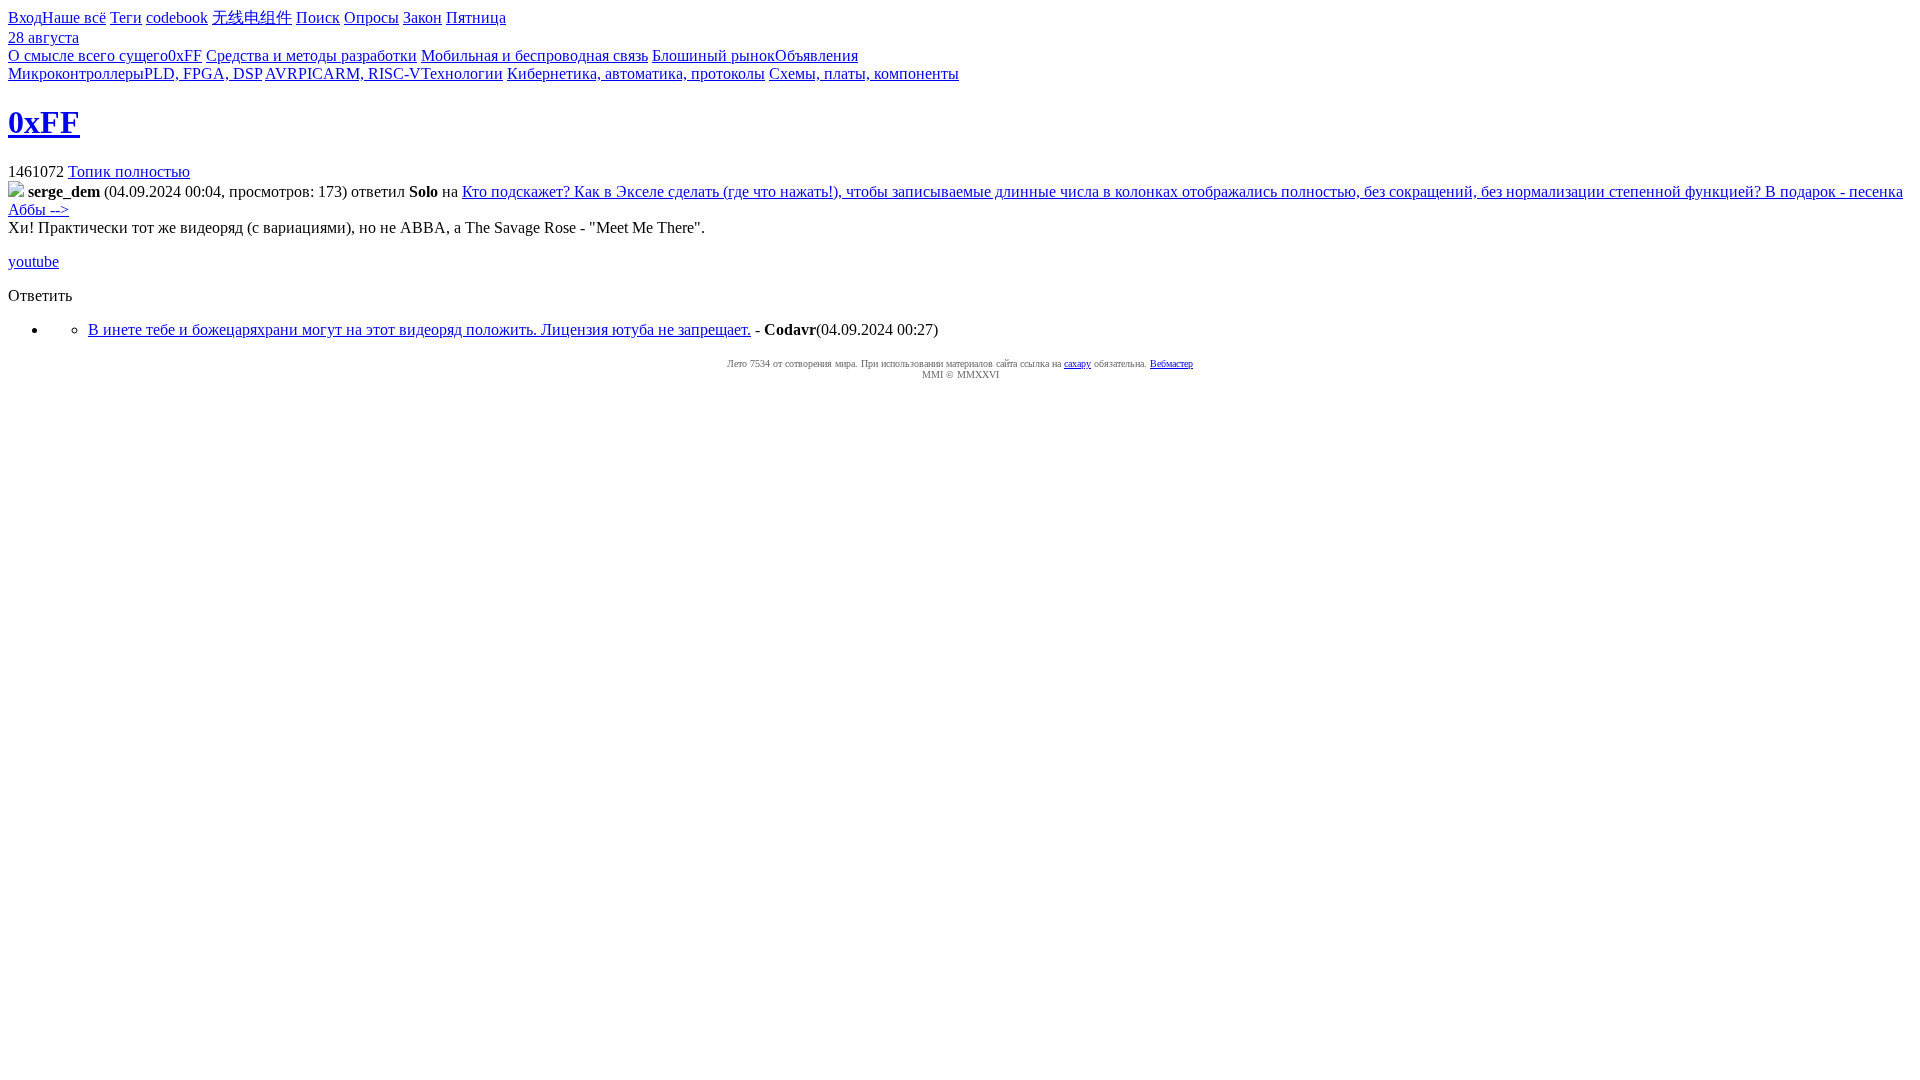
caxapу (1077, 363)
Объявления (816, 55)
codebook (177, 17)
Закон (422, 17)
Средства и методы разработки (311, 55)
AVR (281, 73)
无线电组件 (252, 17)
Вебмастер (1171, 363)
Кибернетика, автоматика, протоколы (636, 73)
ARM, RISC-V (372, 73)
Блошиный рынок (713, 55)
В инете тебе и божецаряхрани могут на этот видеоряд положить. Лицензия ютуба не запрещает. (419, 329)
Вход (25, 17)
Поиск (318, 17)
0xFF (185, 55)
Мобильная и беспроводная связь (534, 55)
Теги (126, 17)
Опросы (371, 17)
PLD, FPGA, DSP (203, 73)
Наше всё (74, 17)
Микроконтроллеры (76, 73)
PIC (310, 73)
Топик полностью (129, 171)
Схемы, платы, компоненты (864, 73)
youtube (33, 261)
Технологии (462, 73)
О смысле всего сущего (88, 55)
